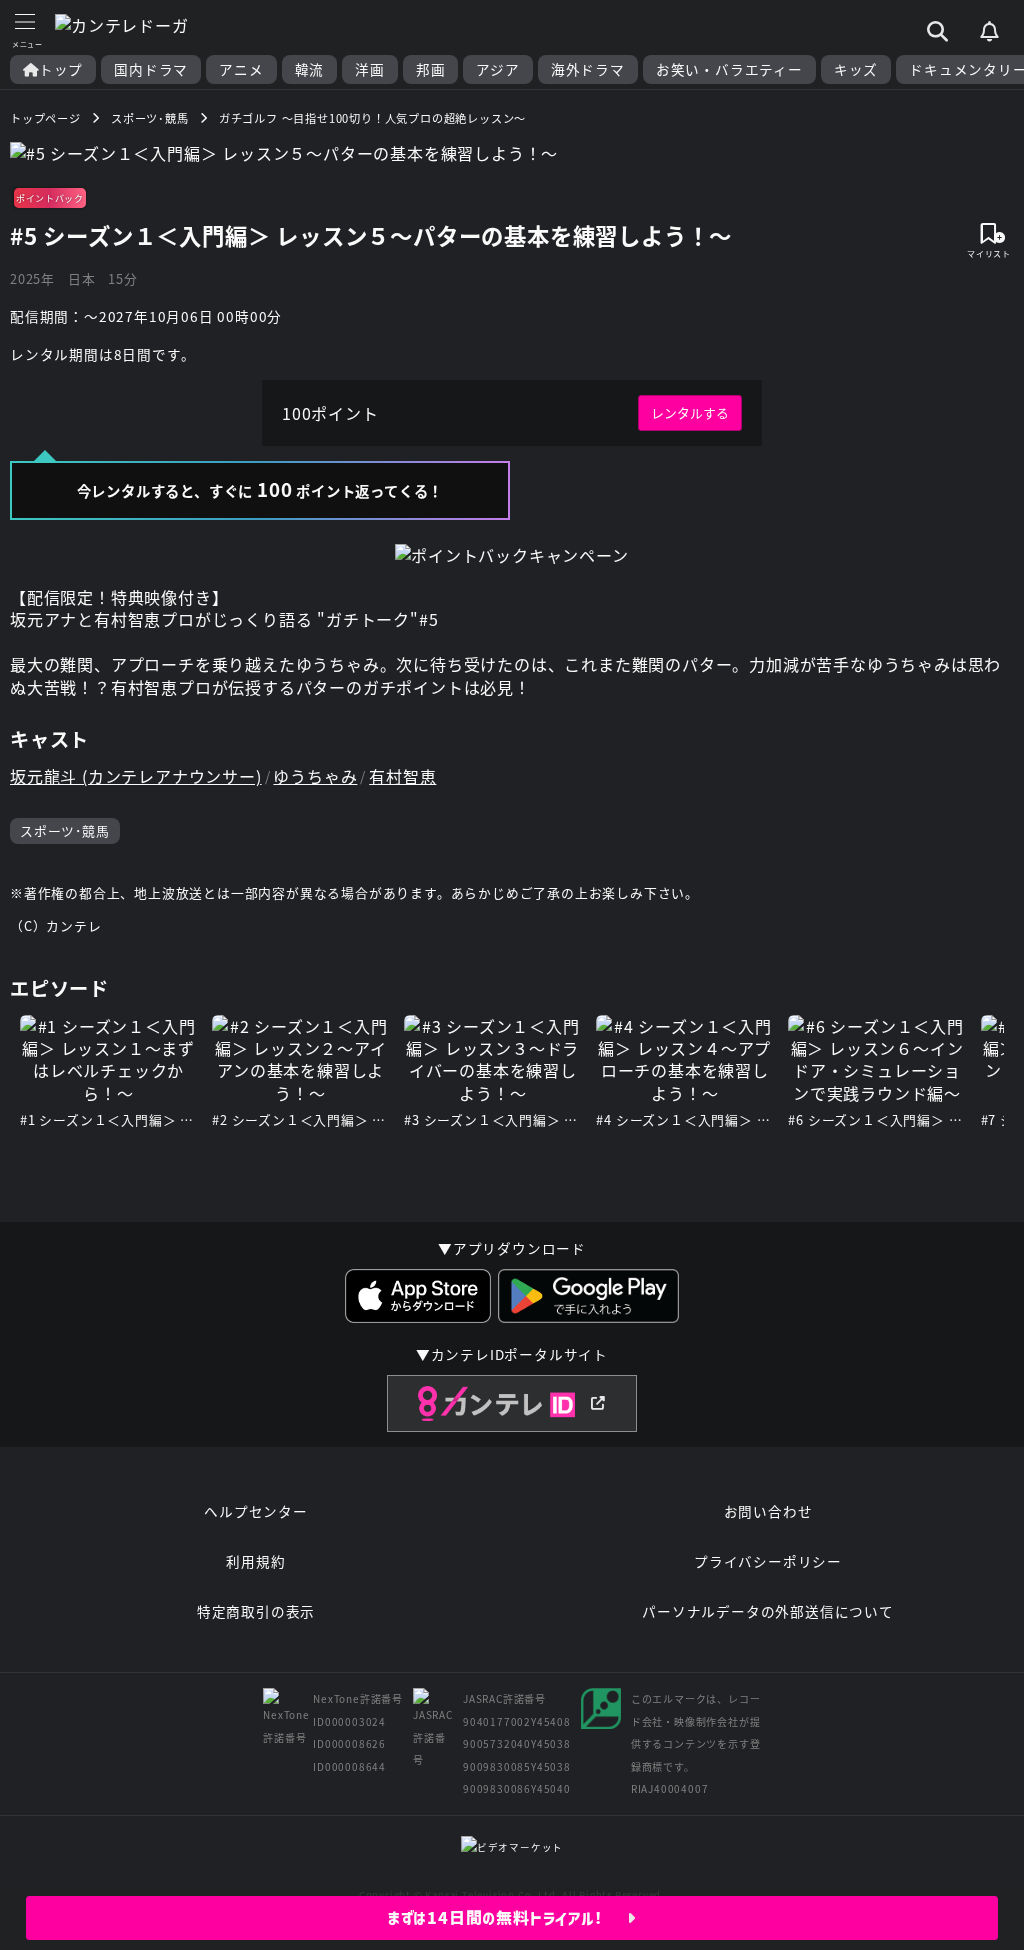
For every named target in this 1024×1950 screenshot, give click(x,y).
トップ (61, 69)
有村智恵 (402, 776)
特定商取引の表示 (256, 1611)
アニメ (241, 69)
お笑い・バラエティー (729, 69)
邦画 (431, 69)
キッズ (856, 69)
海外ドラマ (588, 69)
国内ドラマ (151, 69)
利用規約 (255, 1561)
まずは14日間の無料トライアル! (507, 1918)
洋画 (370, 69)
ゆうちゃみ (315, 776)
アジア (497, 69)
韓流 (310, 69)
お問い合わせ (768, 1511)
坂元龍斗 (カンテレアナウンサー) (136, 776)
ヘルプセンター (256, 1511)
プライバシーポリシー (768, 1561)
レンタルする (690, 412)
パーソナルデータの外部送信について (768, 1611)
